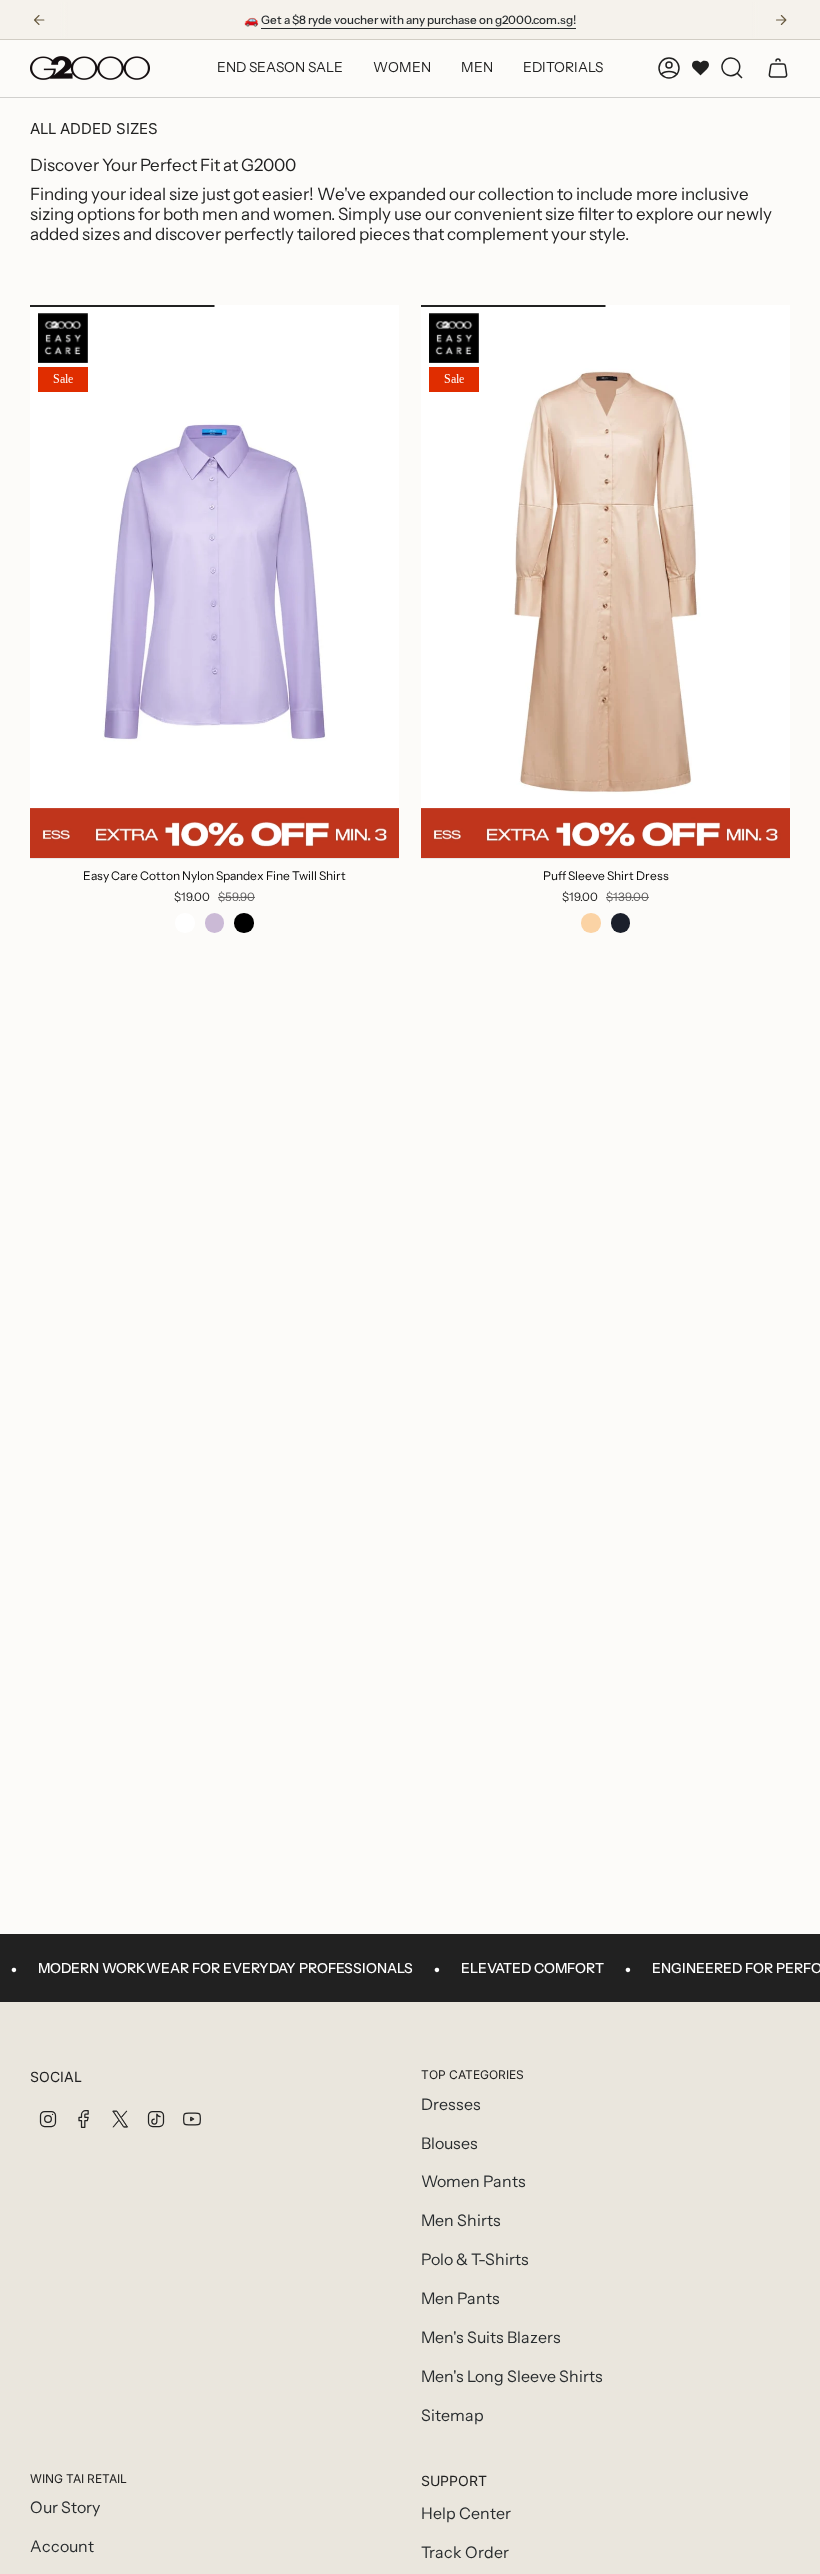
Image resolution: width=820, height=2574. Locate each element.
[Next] (781, 20)
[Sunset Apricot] (591, 923)
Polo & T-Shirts (475, 2259)
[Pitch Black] (244, 923)
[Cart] (778, 68)
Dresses (451, 2104)
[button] (402, 68)
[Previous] (39, 20)
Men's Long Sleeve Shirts (512, 2376)
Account (62, 2546)
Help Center (466, 2513)
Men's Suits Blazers (491, 2337)
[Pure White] (185, 923)
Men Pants (460, 2298)
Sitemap (452, 2415)
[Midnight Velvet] (621, 923)
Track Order (465, 2552)
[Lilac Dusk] (215, 923)
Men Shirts (461, 2220)
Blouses (449, 2143)
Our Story (65, 2507)
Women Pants (473, 2181)
